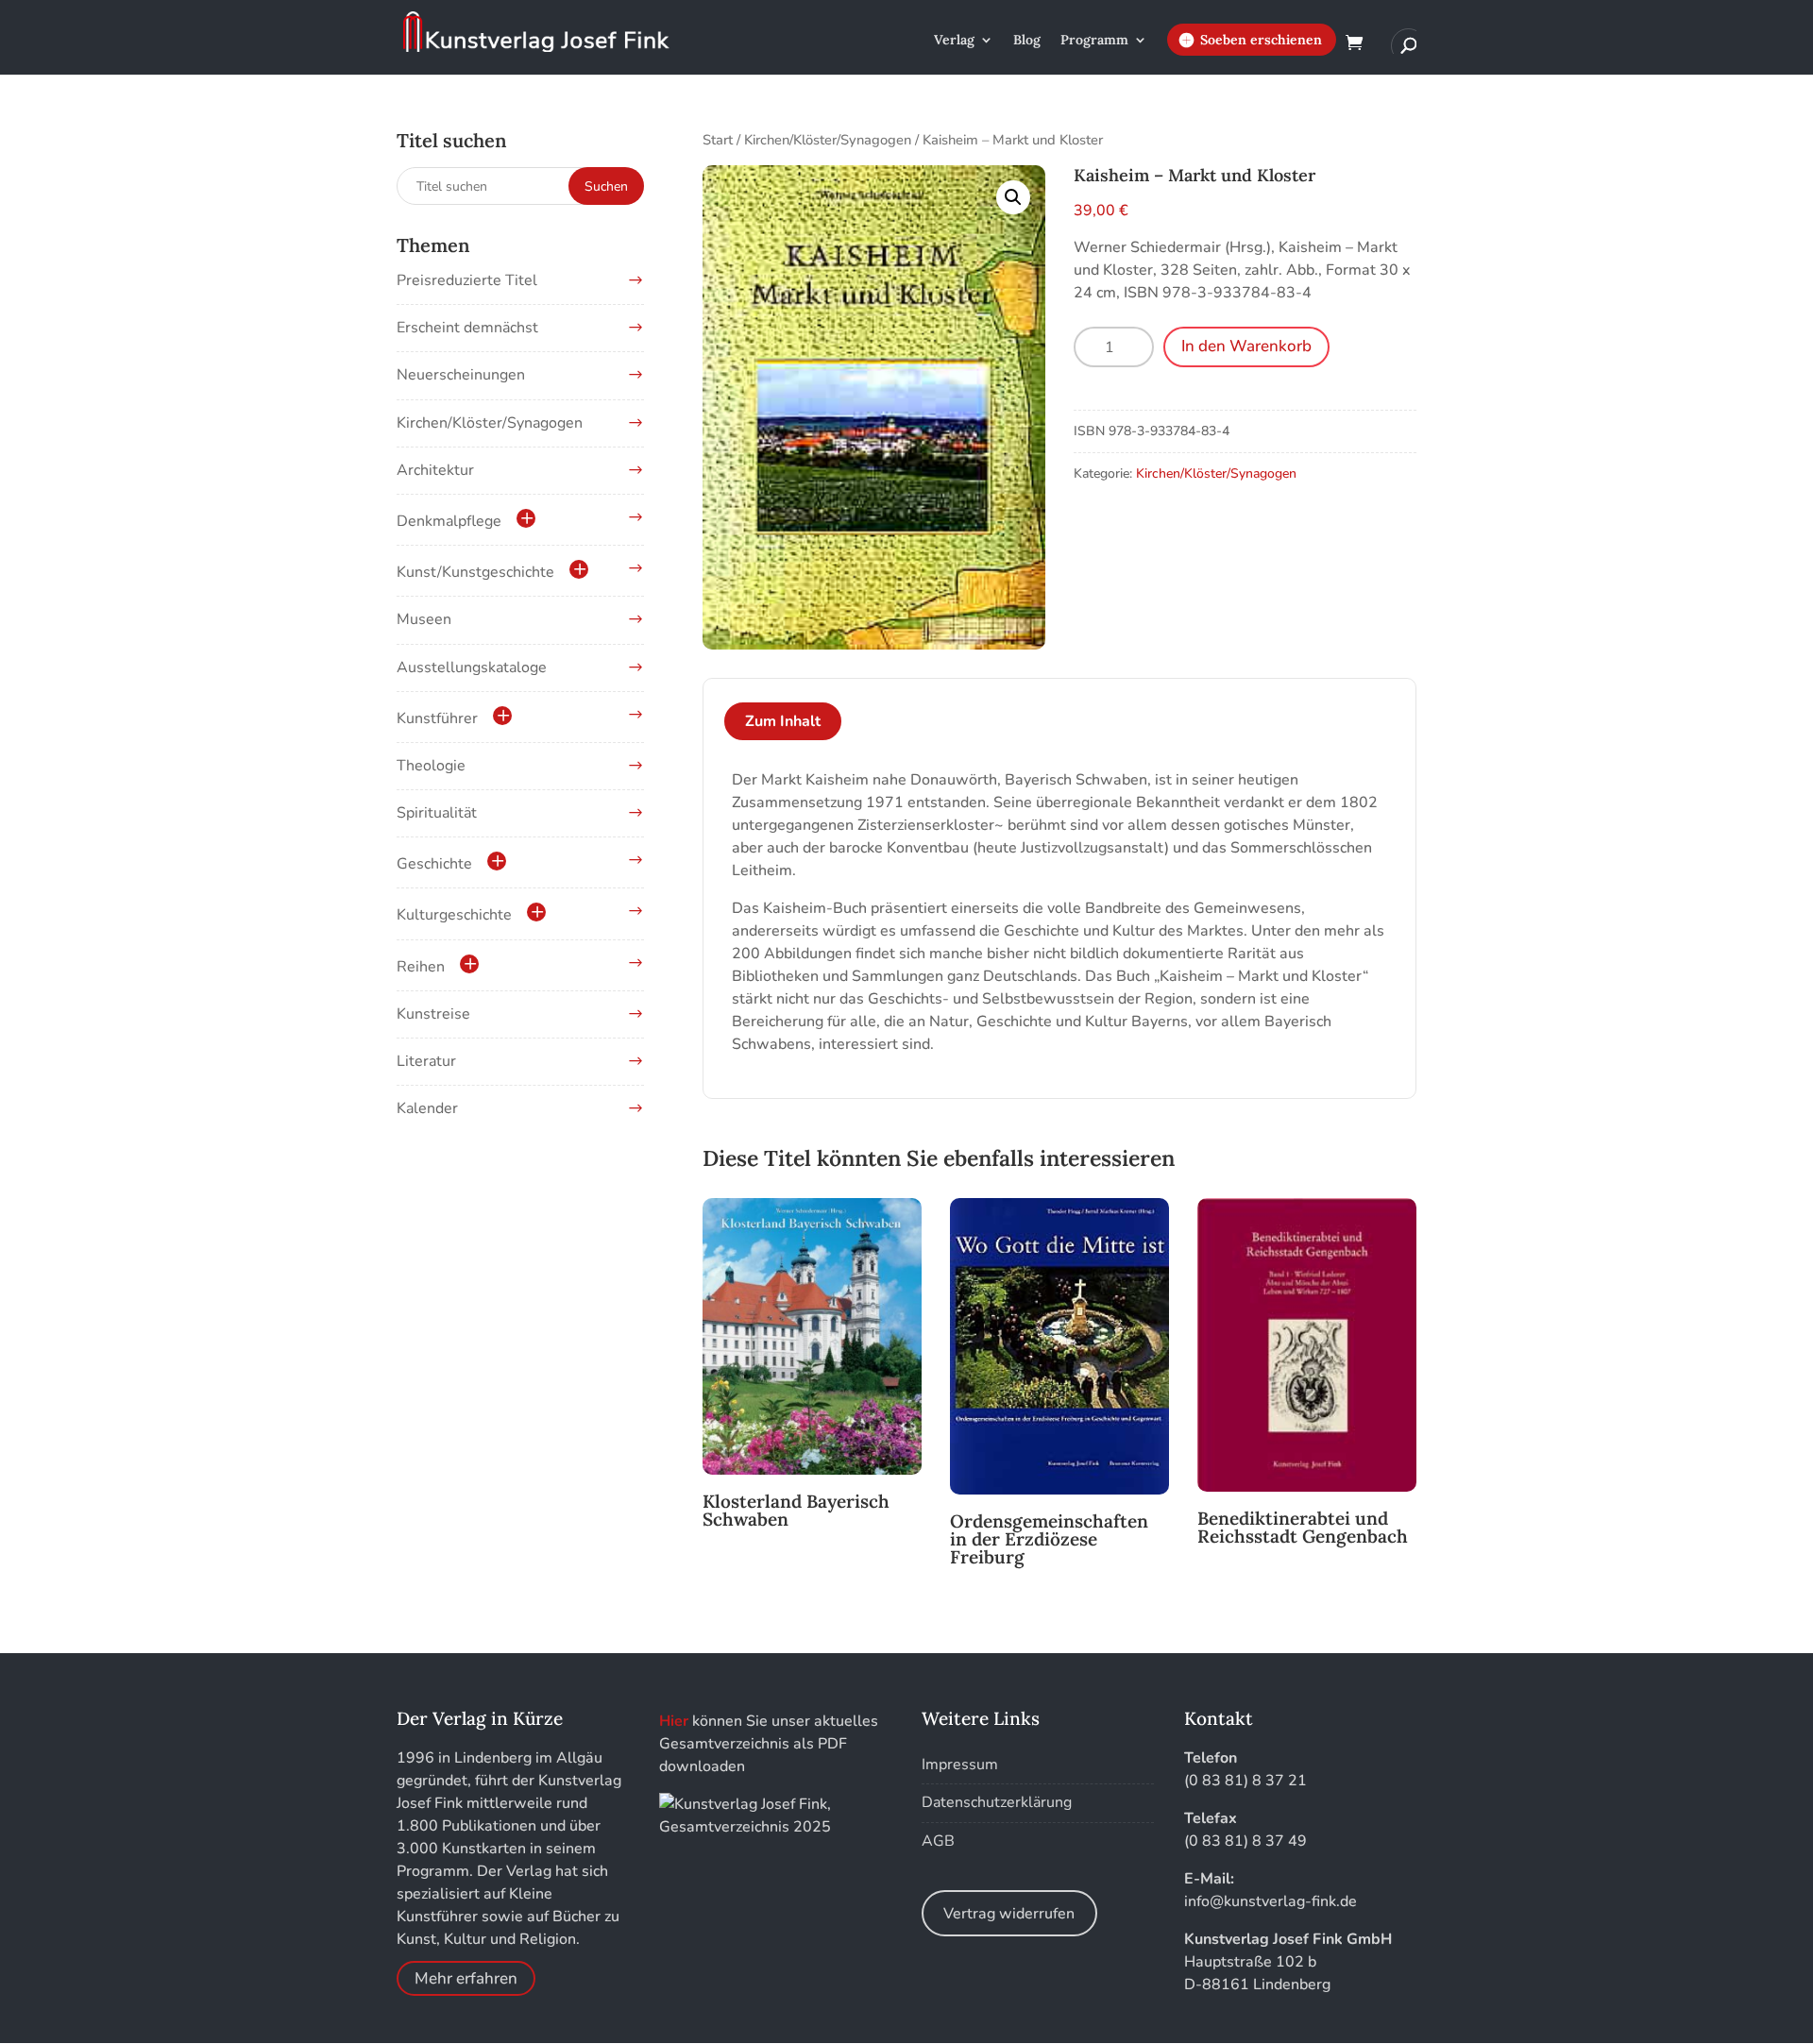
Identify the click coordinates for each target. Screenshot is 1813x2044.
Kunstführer (437, 718)
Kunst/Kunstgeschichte (475, 572)
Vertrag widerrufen (1009, 1914)
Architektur (435, 470)
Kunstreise (433, 1014)
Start (718, 140)
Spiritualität (437, 813)
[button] (1013, 197)
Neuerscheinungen (461, 375)
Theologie (431, 766)
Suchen (606, 186)
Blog (1027, 41)
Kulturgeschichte (454, 915)
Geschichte (434, 864)
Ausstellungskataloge (472, 667)
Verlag (954, 41)
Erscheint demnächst (467, 328)
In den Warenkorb (1246, 346)
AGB (938, 1841)
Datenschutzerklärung (997, 1802)
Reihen (421, 967)
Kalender (427, 1108)
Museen (424, 619)
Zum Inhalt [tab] (783, 721)
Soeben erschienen (1261, 40)
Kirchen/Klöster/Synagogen (828, 140)
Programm (1094, 41)
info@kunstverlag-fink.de (1271, 1901)
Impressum (960, 1765)
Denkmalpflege (449, 521)
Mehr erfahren (466, 1978)
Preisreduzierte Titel (467, 280)
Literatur (426, 1061)
